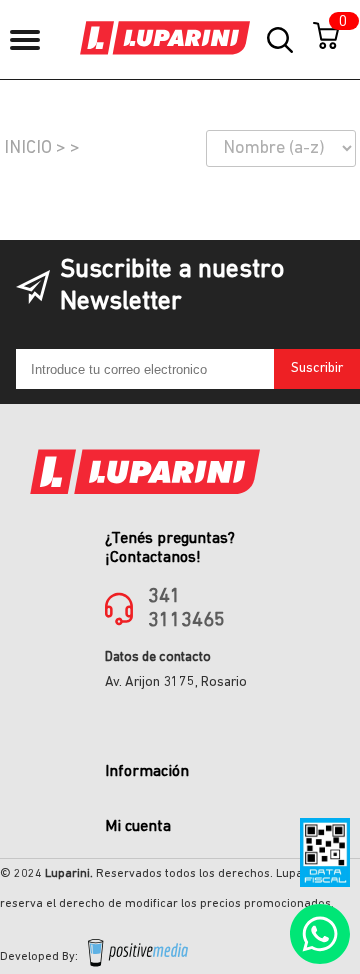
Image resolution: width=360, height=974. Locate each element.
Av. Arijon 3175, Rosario (176, 682)
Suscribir (317, 368)
